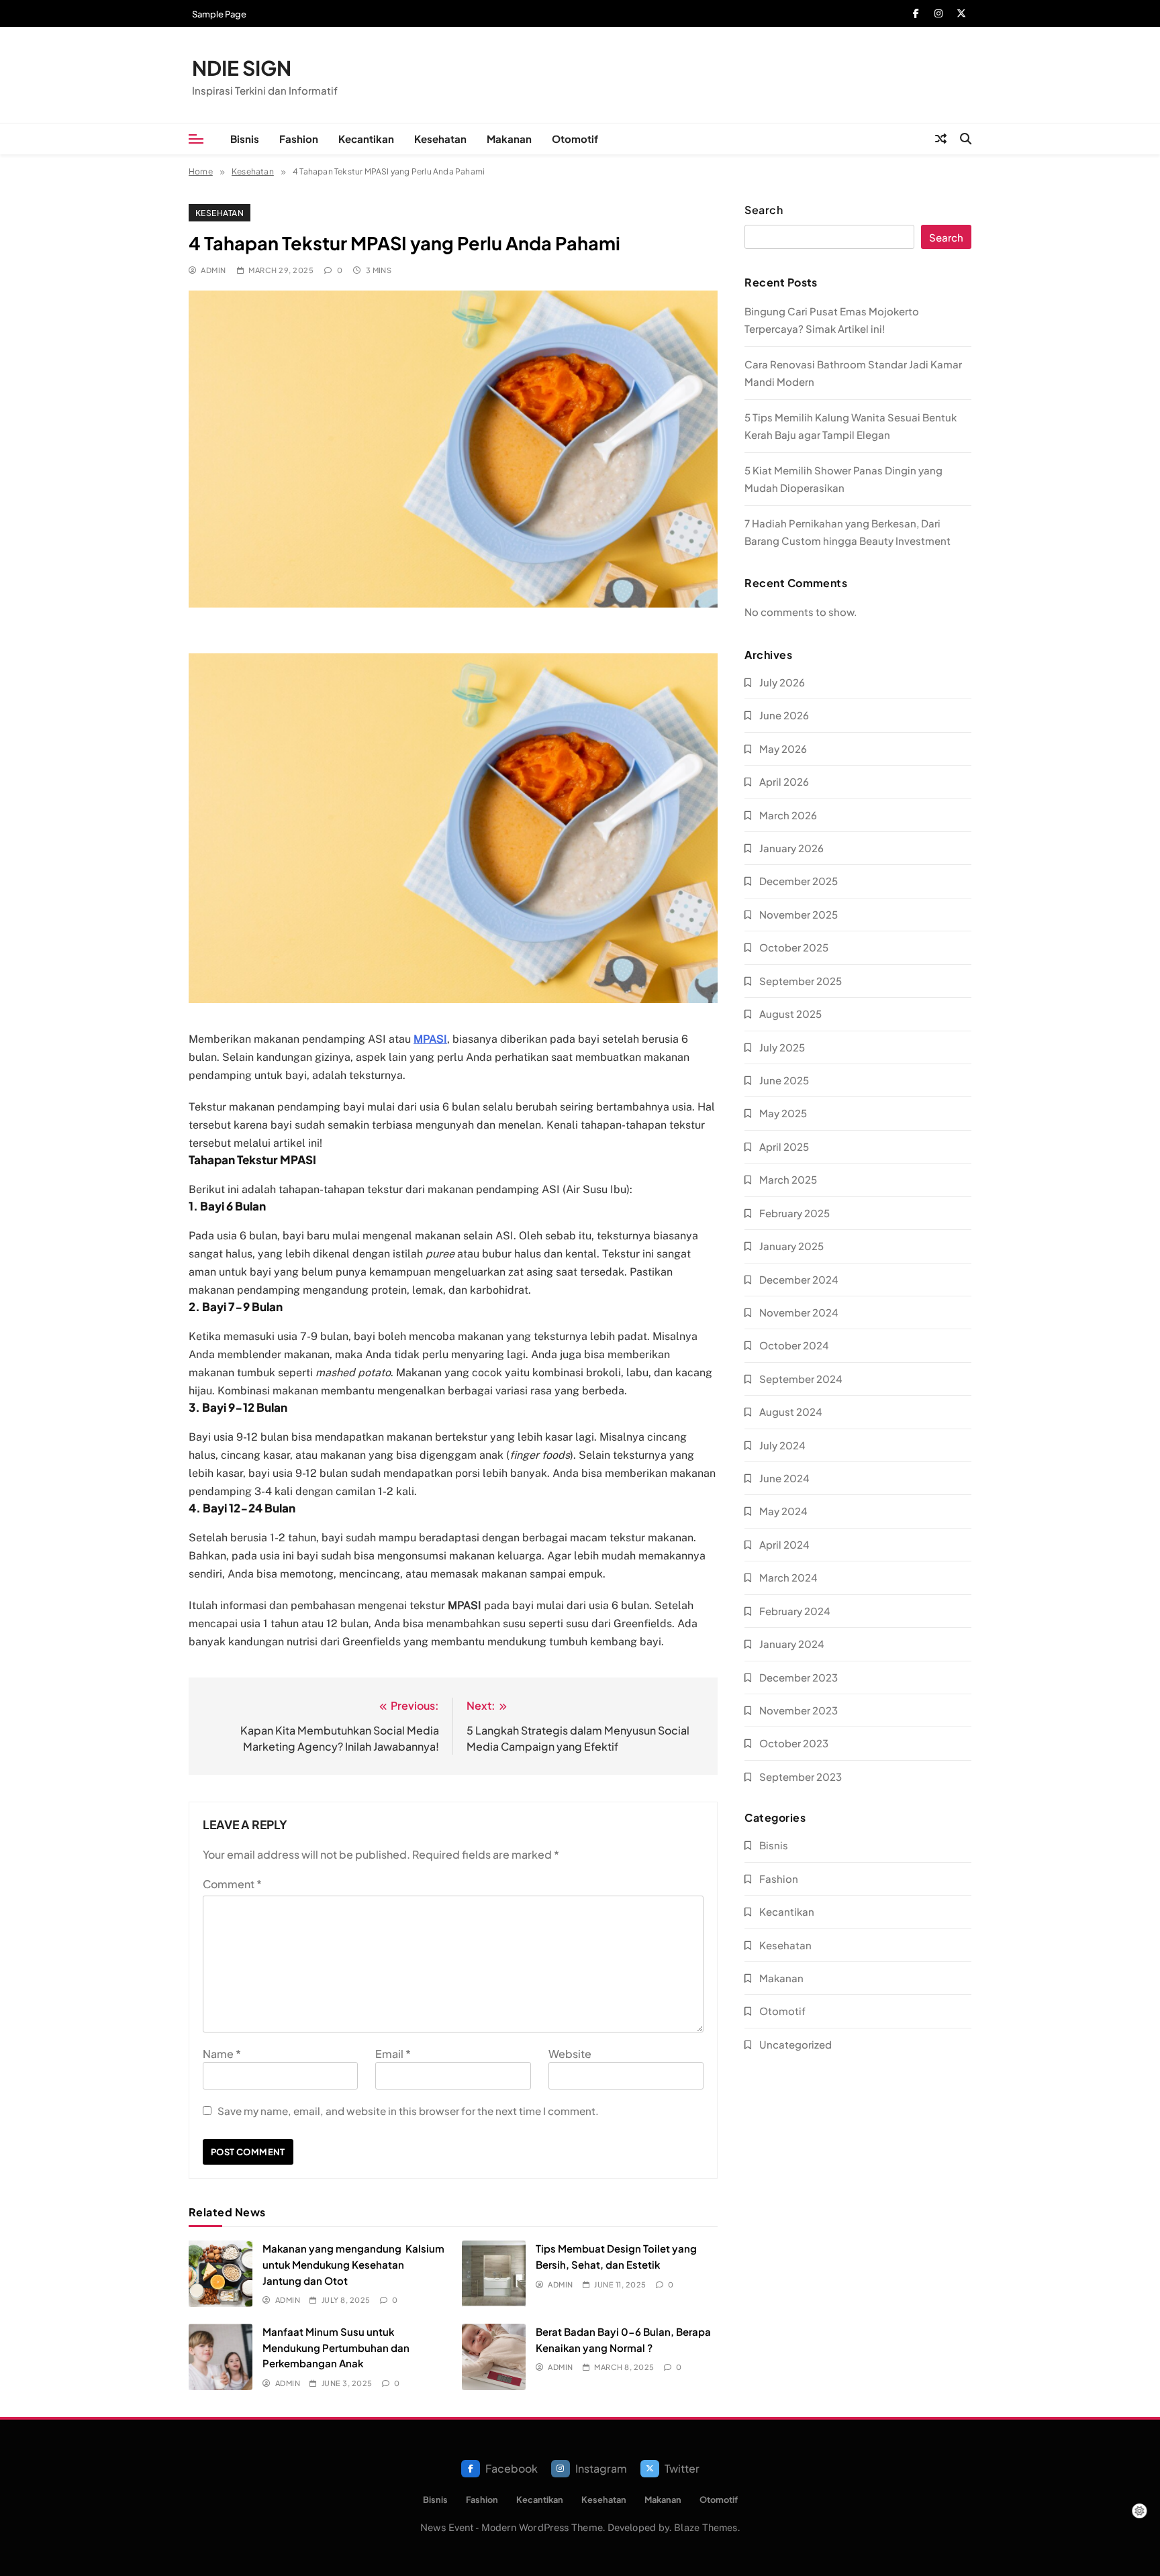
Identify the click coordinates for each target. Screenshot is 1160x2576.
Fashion (299, 139)
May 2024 (783, 1511)
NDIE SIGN (242, 68)
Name (222, 2054)
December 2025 (799, 881)
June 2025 (784, 1080)
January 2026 (791, 848)
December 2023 (799, 1677)
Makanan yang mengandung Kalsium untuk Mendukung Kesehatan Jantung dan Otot (353, 2264)
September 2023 (801, 1776)
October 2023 (794, 1743)
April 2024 (784, 1544)
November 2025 (799, 914)
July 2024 (782, 1445)
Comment (232, 1884)
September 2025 (801, 981)
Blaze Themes (706, 2527)
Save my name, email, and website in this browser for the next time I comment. (408, 2111)
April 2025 (784, 1146)
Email (393, 2054)
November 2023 (799, 1710)
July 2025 (782, 1047)
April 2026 (784, 781)
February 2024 (795, 1611)
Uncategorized (795, 2044)
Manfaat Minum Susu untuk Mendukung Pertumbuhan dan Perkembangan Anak (336, 2347)
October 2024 (794, 1345)
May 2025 (783, 1113)
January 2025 (791, 1246)
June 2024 (784, 1478)
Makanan (509, 139)
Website (570, 2054)
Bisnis (245, 139)
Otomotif (575, 139)
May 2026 (783, 749)
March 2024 (788, 1577)
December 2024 (799, 1279)
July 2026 (782, 682)
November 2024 (799, 1312)
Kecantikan (366, 139)
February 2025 (794, 1213)
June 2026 (784, 715)
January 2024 (792, 1644)
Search (764, 210)
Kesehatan (440, 139)
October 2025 (794, 947)
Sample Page (219, 14)
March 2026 (788, 815)
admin (213, 270)
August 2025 (790, 1014)
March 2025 (788, 1179)
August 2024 (791, 1411)
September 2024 (801, 1379)
